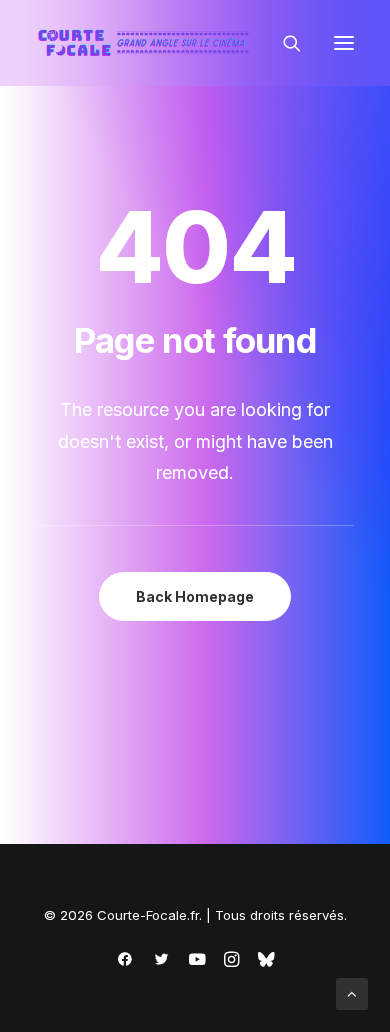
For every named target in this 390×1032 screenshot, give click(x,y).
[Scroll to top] (352, 992)
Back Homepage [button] (195, 596)
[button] (344, 43)
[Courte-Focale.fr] (148, 43)
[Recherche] (283, 43)
